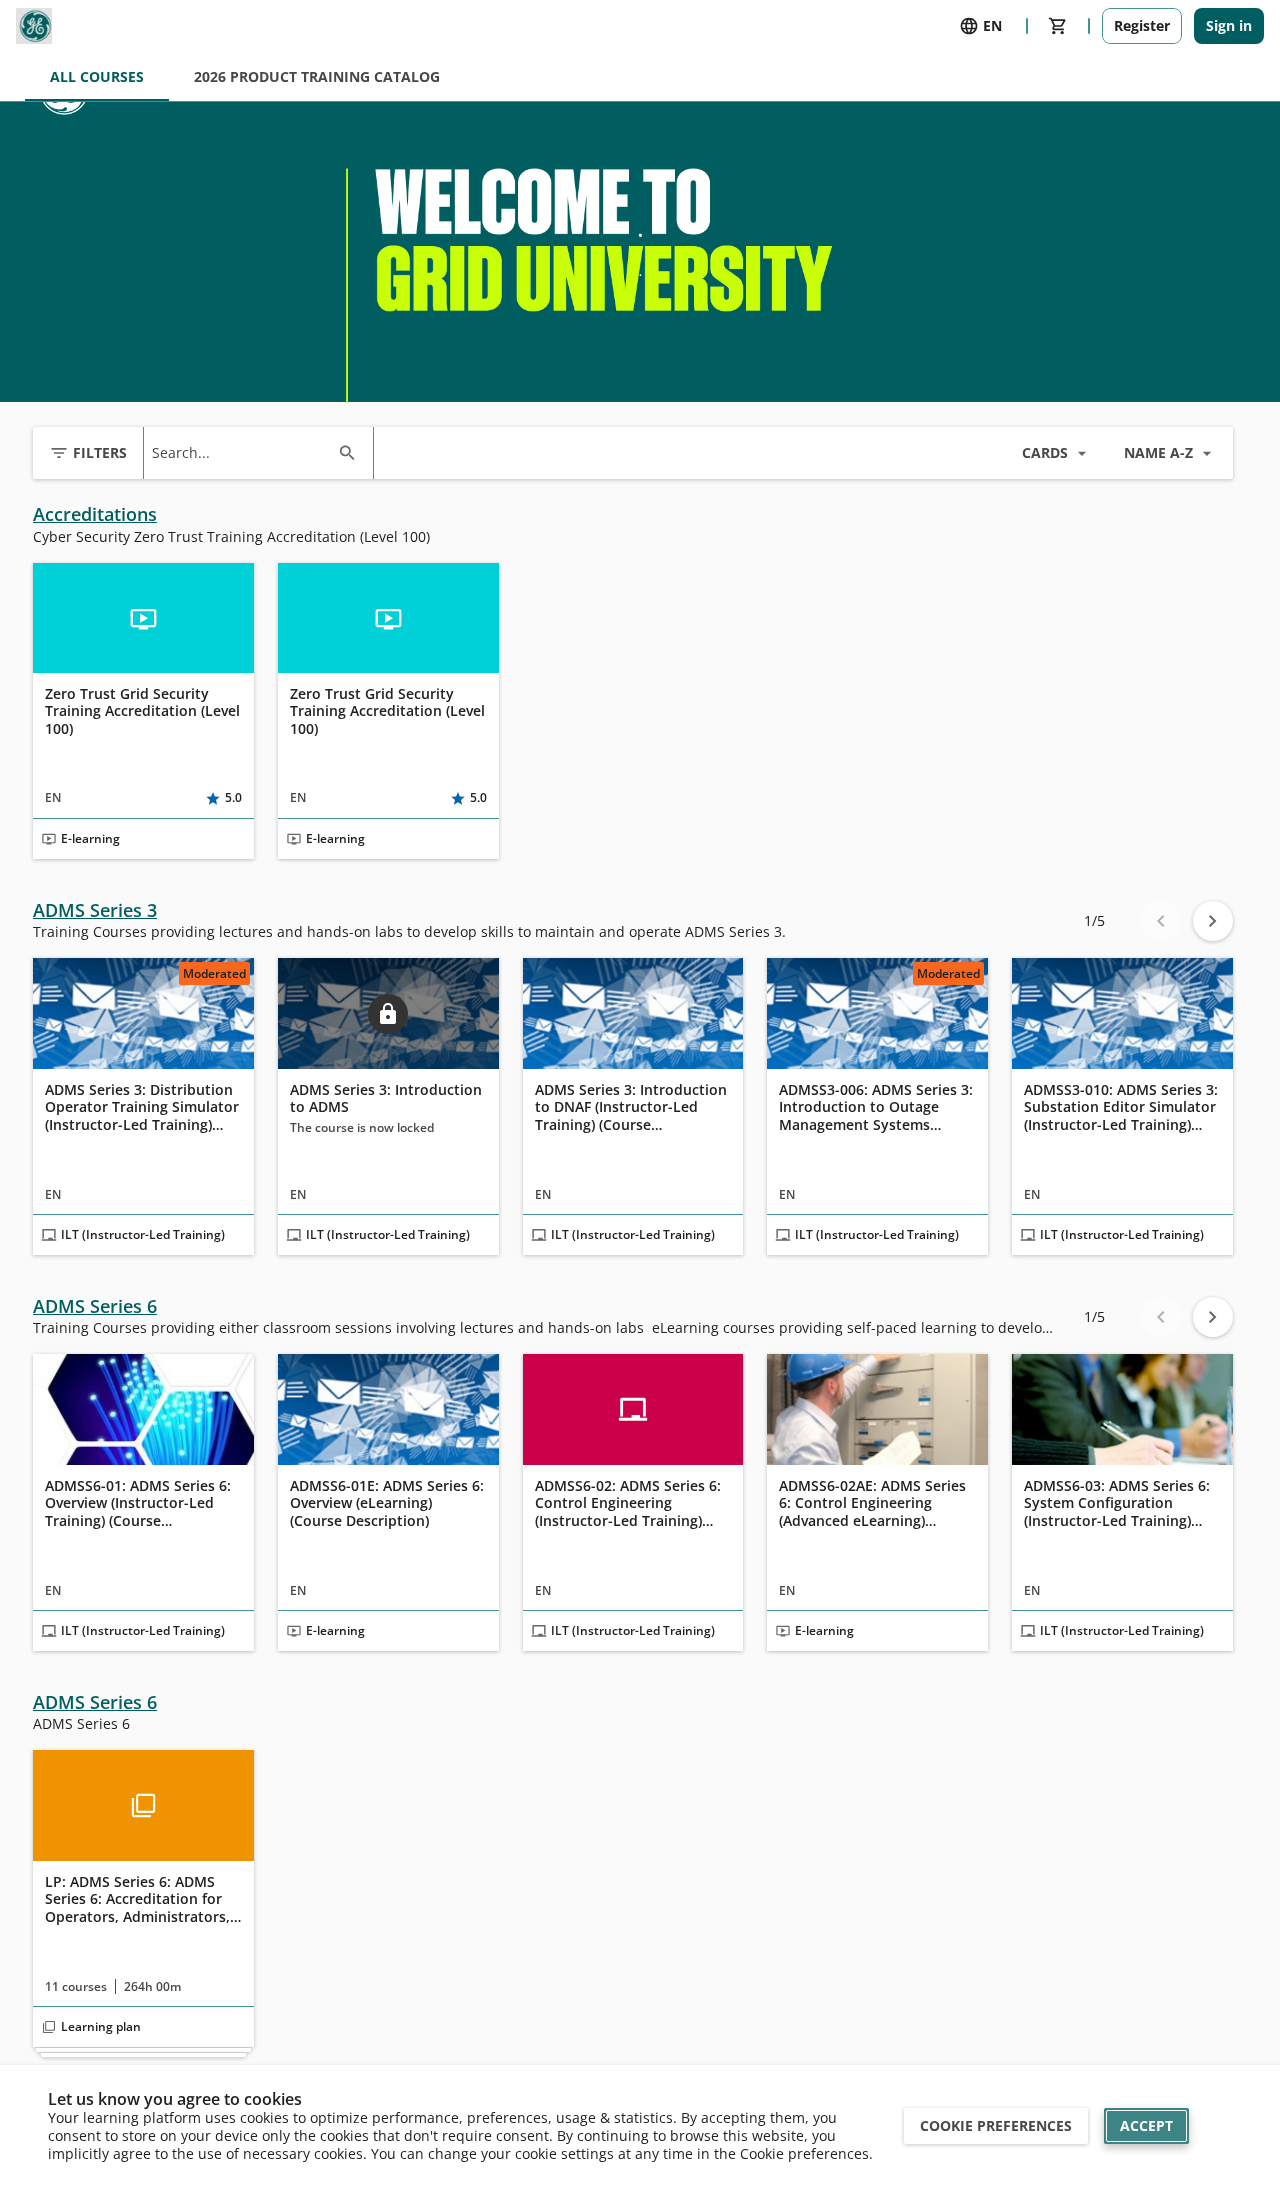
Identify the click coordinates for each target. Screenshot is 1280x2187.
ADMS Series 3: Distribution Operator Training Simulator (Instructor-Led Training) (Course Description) (142, 1107)
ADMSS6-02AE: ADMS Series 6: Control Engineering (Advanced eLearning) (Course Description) (872, 1503)
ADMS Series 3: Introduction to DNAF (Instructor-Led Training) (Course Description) (631, 1107)
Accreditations (95, 514)
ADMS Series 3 (95, 910)
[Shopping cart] (1058, 26)
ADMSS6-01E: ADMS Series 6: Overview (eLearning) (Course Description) (387, 1503)
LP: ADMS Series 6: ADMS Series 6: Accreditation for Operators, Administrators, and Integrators (137, 1899)
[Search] (347, 453)
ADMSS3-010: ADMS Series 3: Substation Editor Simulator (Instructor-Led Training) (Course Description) (1121, 1107)
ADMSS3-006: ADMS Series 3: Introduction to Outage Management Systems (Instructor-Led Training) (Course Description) (876, 1107)
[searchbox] (240, 453)
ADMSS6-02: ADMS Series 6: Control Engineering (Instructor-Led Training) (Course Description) (628, 1503)
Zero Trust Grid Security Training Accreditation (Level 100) (142, 711)
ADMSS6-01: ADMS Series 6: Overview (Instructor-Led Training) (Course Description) (138, 1503)
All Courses (97, 76)
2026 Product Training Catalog (317, 76)
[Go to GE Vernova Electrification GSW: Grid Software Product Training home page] (34, 26)
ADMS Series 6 (95, 1306)
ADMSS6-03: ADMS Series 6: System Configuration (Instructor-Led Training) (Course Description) (1117, 1503)
